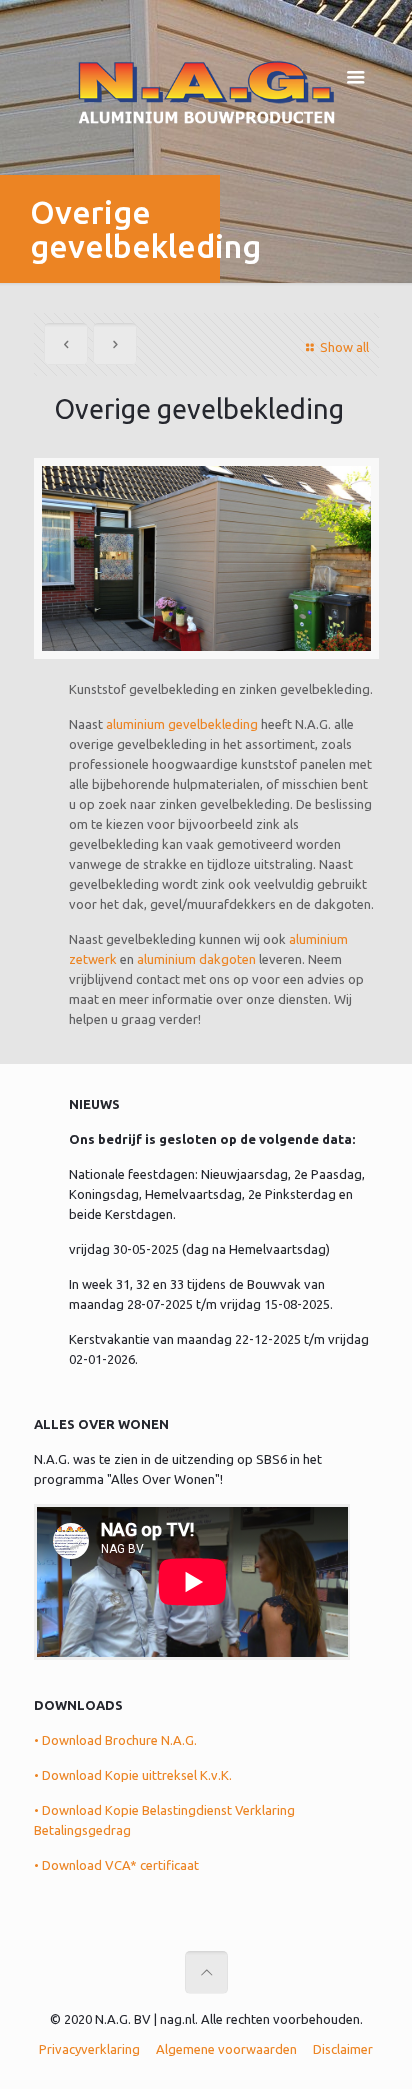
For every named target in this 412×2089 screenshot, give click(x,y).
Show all (344, 347)
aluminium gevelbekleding (182, 724)
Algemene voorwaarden (226, 2049)
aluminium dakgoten (196, 959)
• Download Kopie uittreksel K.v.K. (133, 1775)
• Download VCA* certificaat (116, 1865)
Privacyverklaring (89, 2049)
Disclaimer (343, 2049)
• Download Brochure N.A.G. (115, 1740)
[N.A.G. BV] (206, 90)
